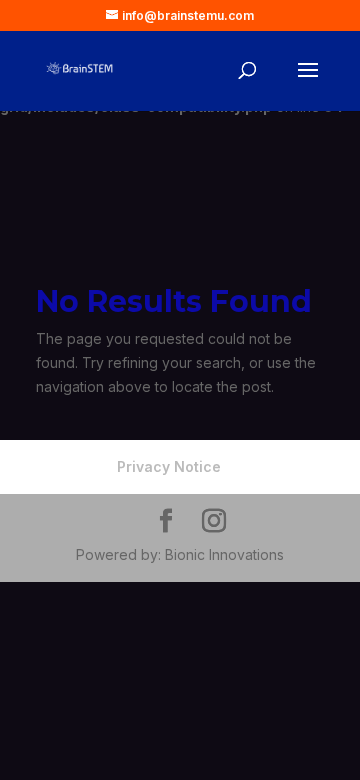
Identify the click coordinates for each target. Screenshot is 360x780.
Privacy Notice (169, 466)
